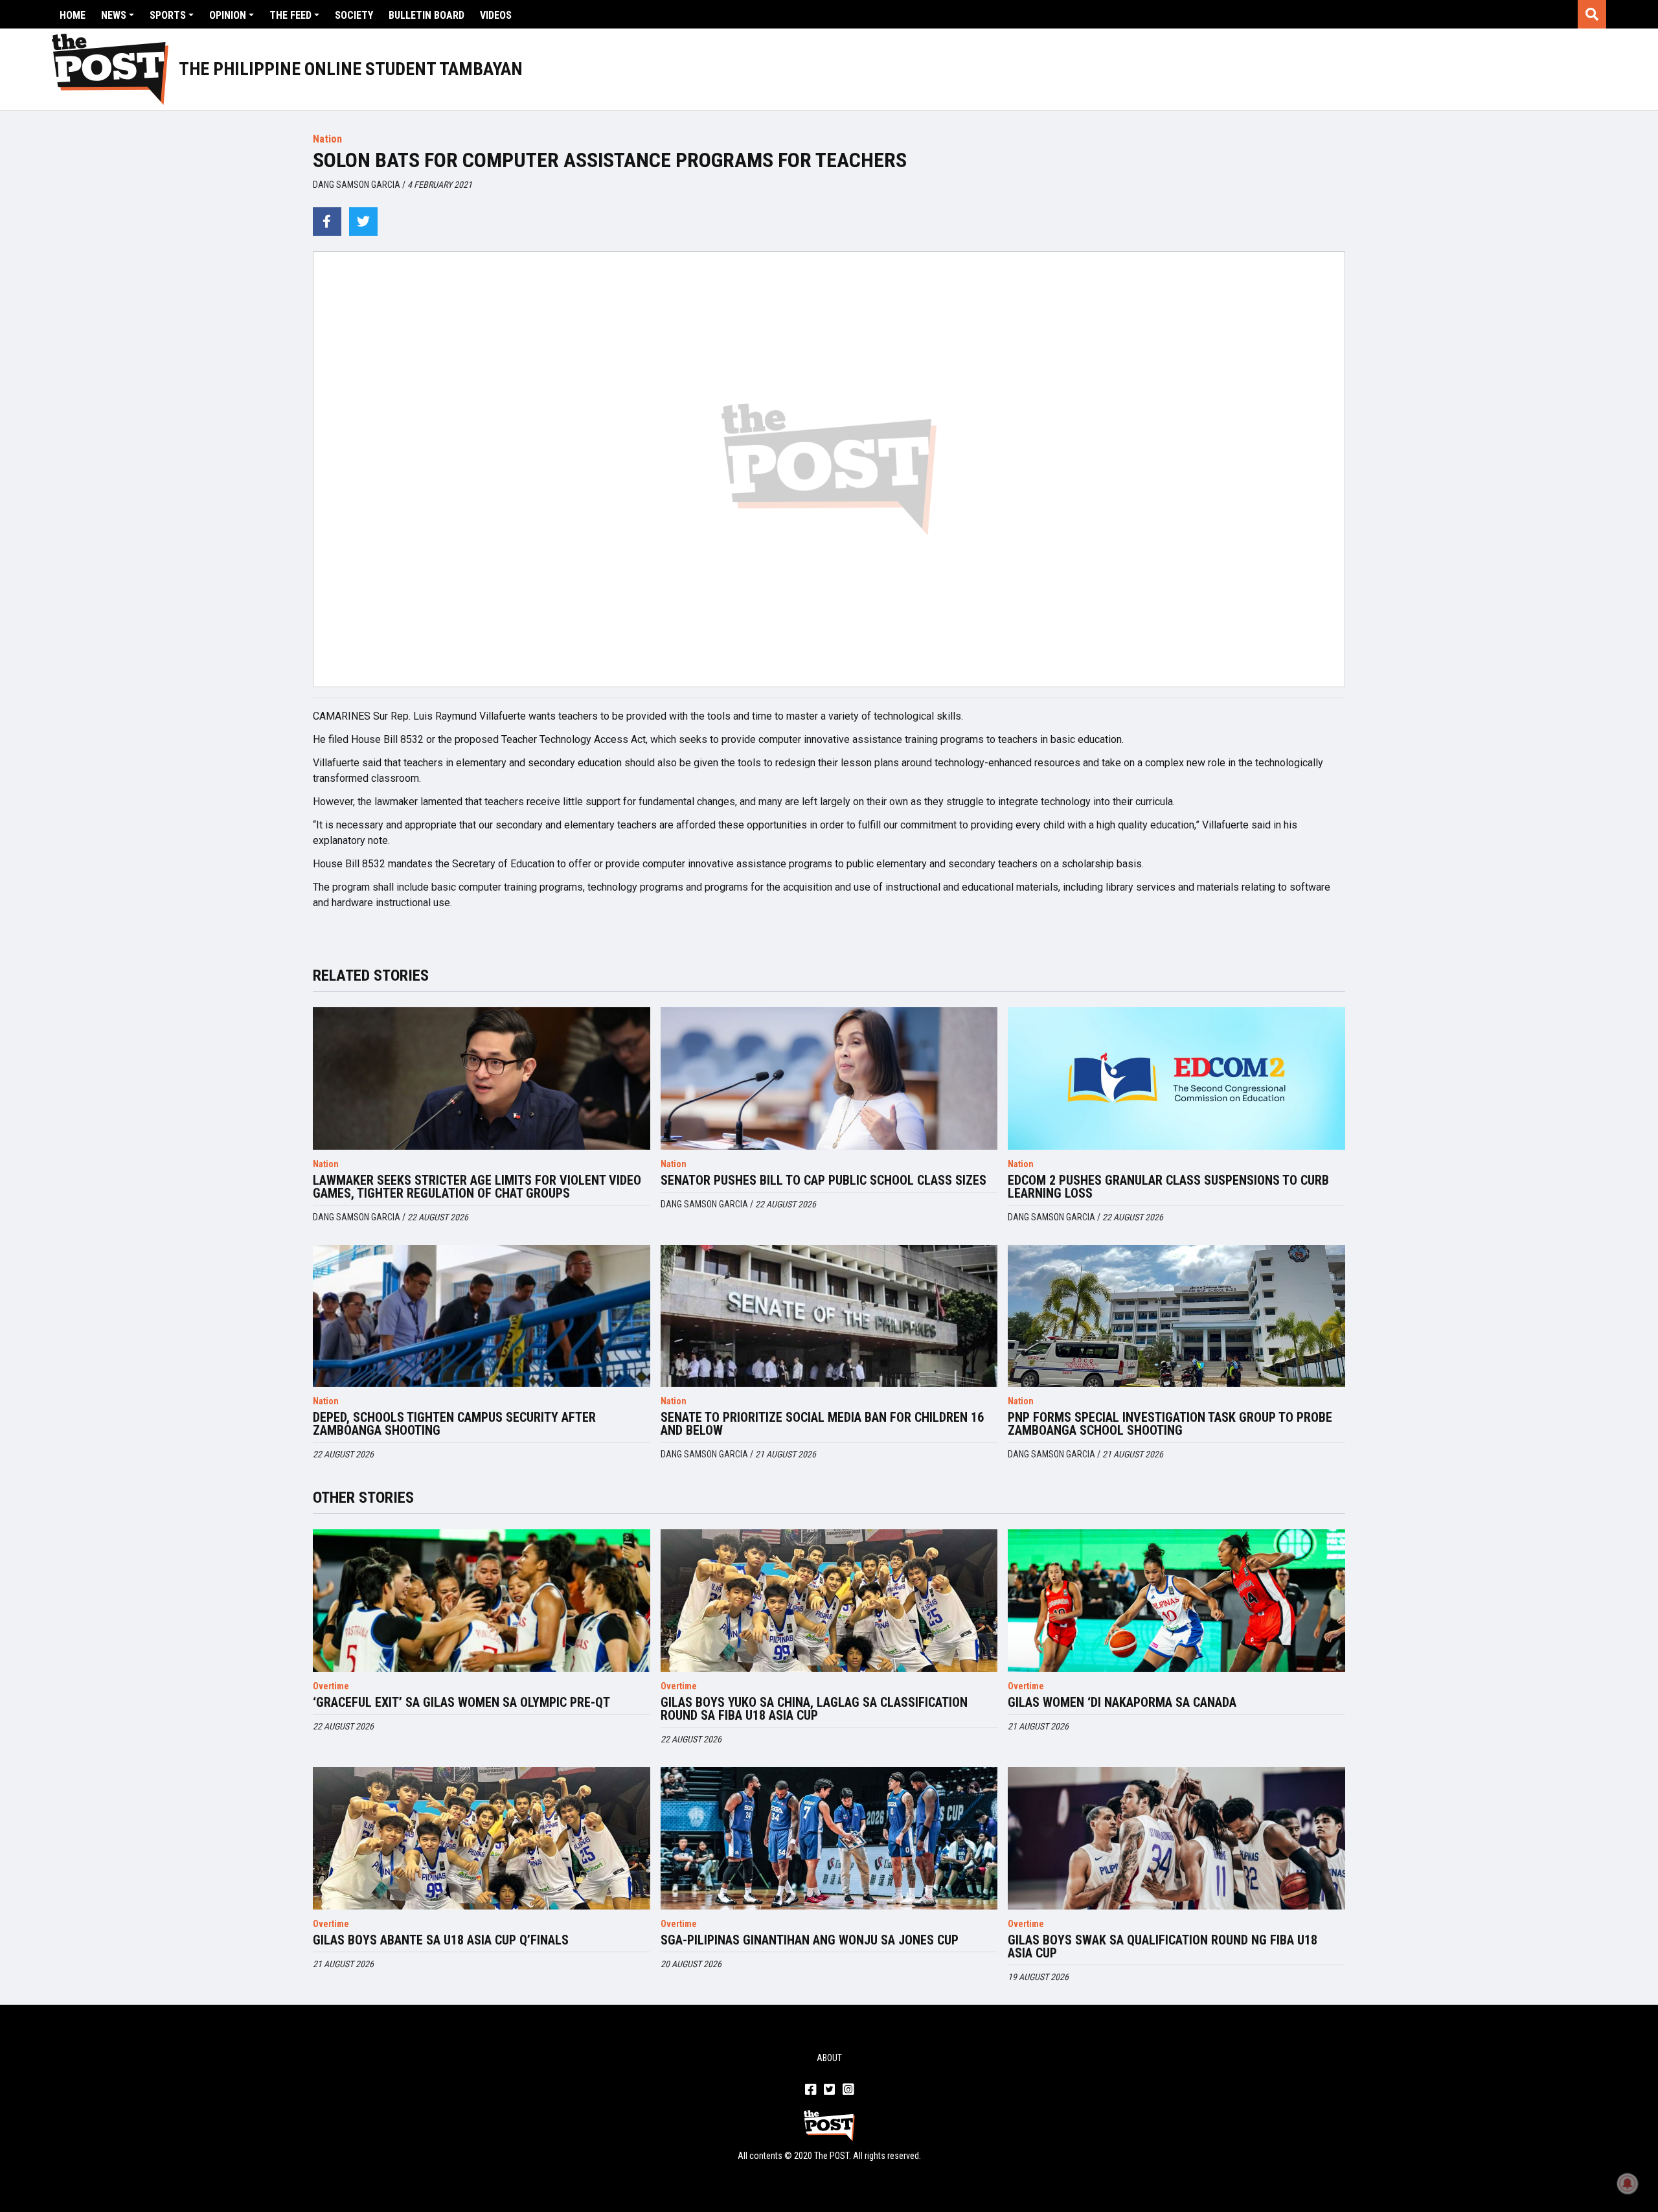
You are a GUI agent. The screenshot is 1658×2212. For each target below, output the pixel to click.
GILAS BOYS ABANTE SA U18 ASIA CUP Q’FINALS (441, 1940)
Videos (496, 15)
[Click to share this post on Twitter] (363, 222)
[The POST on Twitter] (829, 2090)
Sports (168, 15)
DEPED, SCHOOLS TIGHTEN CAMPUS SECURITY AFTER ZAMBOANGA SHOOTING (454, 1424)
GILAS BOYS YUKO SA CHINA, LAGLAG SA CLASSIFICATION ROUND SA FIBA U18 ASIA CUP (814, 1709)
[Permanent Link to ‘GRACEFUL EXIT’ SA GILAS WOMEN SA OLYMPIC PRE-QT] (482, 1601)
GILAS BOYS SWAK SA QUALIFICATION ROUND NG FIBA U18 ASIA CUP (1163, 1946)
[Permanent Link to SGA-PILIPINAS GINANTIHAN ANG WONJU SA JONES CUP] (829, 1838)
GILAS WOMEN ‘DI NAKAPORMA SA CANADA (1122, 1702)
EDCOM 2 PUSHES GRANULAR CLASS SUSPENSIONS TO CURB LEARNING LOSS (1168, 1187)
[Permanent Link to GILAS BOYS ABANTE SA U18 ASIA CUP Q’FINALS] (482, 1838)
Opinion (228, 15)
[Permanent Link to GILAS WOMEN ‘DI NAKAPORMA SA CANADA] (1176, 1601)
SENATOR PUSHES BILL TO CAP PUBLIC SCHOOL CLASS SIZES (823, 1180)
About (829, 2058)
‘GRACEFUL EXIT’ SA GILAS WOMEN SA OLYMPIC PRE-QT (461, 1702)
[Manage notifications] (1628, 2183)
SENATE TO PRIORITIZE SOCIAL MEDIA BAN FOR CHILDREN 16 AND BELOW (822, 1424)
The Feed (290, 15)
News (114, 15)
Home (73, 15)
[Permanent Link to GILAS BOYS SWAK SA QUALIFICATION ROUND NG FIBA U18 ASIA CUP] (1176, 1838)
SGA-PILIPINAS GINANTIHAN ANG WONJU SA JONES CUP (810, 1940)
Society (354, 15)
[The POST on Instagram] (848, 2090)
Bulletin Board (426, 15)
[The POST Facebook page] (811, 2090)
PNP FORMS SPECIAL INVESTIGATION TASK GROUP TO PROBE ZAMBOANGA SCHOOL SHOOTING (1170, 1424)
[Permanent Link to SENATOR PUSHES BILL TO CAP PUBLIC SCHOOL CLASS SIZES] (829, 1078)
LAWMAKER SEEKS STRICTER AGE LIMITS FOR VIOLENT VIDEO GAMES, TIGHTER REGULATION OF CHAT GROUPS (477, 1187)
